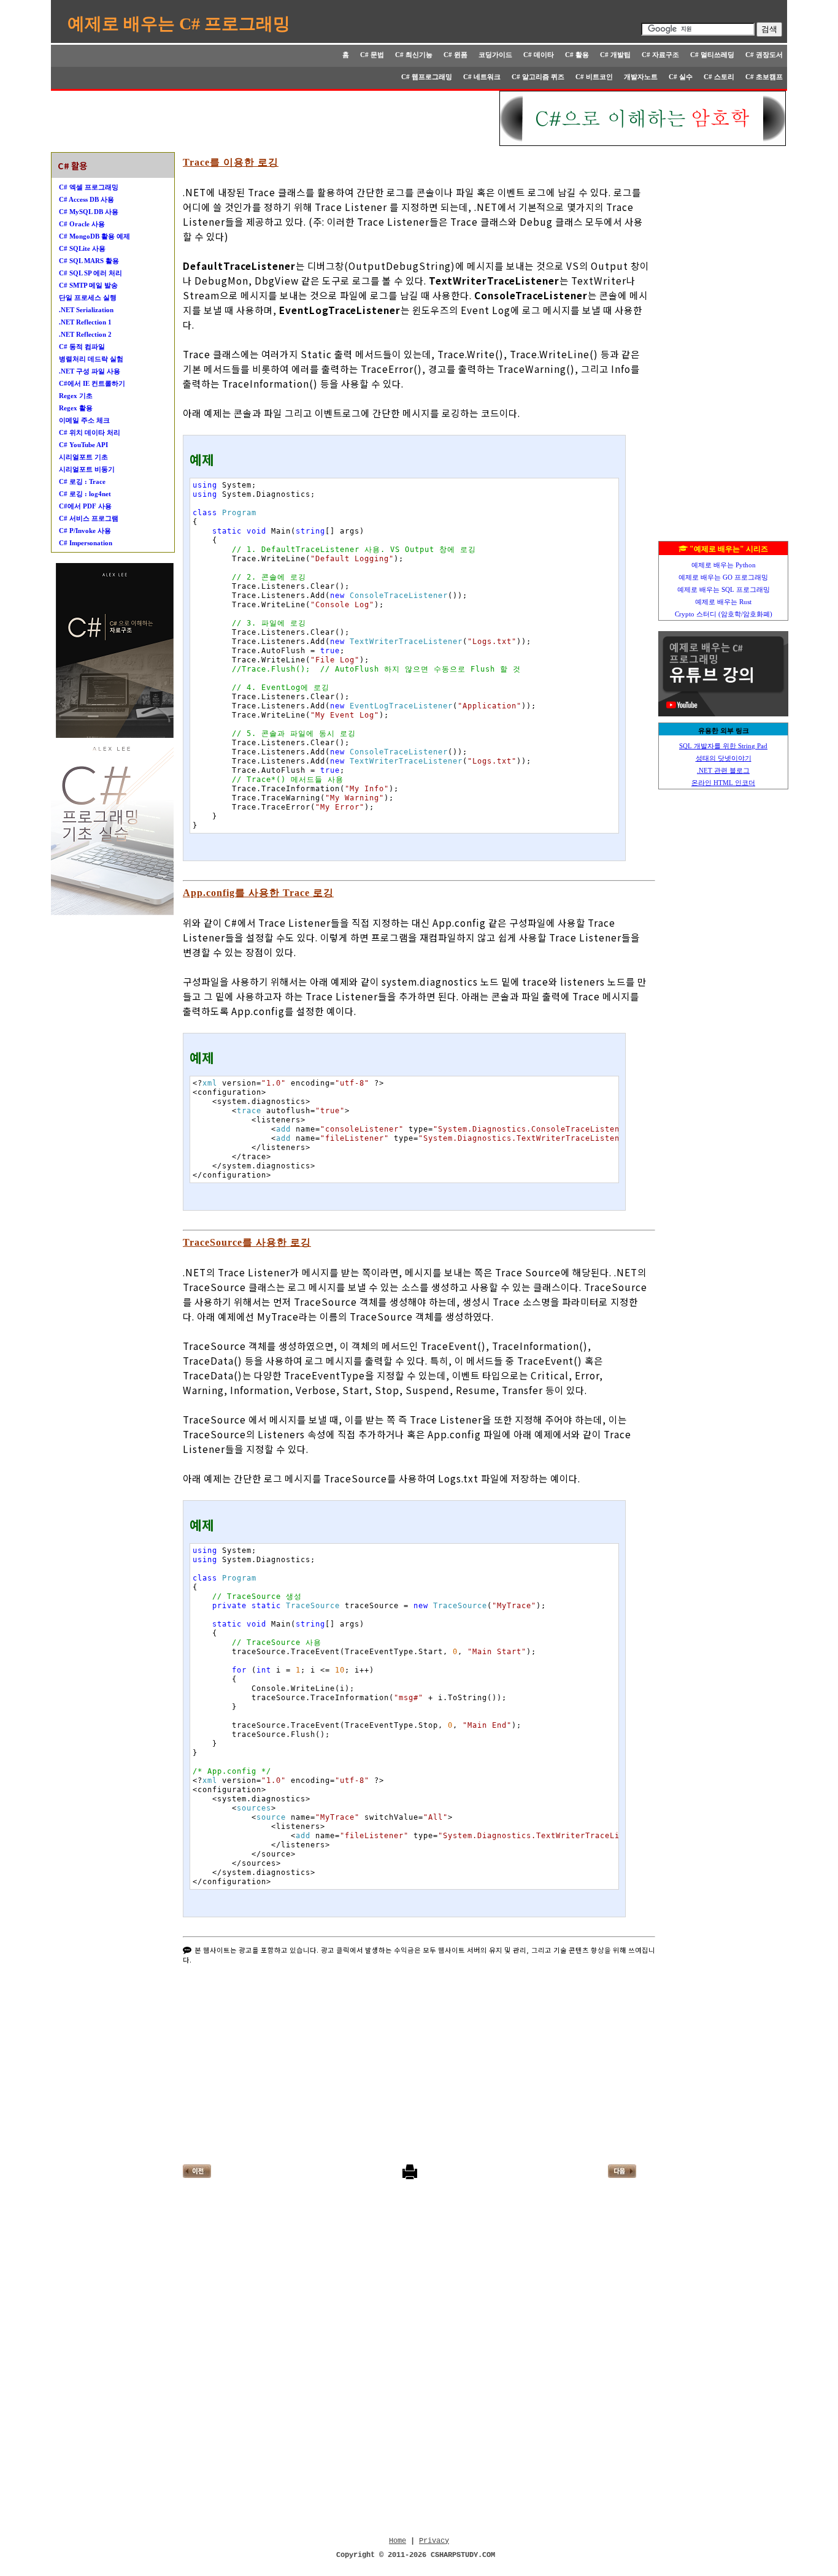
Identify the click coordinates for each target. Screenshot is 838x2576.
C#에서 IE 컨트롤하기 (92, 383)
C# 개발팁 (615, 55)
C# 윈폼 (456, 55)
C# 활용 (577, 55)
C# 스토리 (719, 77)
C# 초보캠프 (764, 77)
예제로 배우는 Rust (723, 602)
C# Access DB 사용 (86, 199)
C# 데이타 (539, 55)
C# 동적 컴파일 (82, 347)
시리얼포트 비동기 (87, 469)
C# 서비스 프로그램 (89, 518)
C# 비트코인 (594, 77)
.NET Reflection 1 (85, 322)
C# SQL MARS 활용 (89, 261)
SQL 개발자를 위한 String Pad (723, 746)
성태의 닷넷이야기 (724, 758)
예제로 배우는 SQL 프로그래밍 (724, 589)
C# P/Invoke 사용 (85, 531)
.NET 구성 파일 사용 (90, 371)
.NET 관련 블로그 (723, 770)
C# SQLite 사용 (82, 248)
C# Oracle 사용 (82, 224)
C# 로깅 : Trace (82, 481)
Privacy (434, 2541)
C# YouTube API (83, 445)
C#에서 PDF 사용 (85, 506)
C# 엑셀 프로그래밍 (89, 187)
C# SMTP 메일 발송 (88, 285)
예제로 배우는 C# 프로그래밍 (179, 24)
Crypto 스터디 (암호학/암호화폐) (724, 614)
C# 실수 (681, 77)
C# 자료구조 (660, 55)
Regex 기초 (76, 396)
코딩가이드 (495, 55)
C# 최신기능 (414, 55)
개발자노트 (641, 77)
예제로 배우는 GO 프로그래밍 (723, 577)
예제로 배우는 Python (724, 565)
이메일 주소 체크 (84, 420)
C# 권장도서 (764, 55)
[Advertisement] (276, 118)
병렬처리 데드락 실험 (91, 359)
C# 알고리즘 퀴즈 (538, 77)
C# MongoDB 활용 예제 (94, 236)
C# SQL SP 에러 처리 (90, 273)
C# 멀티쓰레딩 (712, 55)
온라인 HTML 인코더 (723, 783)
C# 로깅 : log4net (85, 494)
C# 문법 (372, 55)
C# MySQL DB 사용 (89, 212)
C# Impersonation (86, 543)
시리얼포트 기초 (83, 457)
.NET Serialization (86, 310)
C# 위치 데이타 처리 (90, 432)
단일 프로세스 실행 (88, 297)
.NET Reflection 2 (85, 334)
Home (398, 2541)
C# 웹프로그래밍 (427, 77)
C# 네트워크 (482, 77)
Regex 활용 (76, 408)
